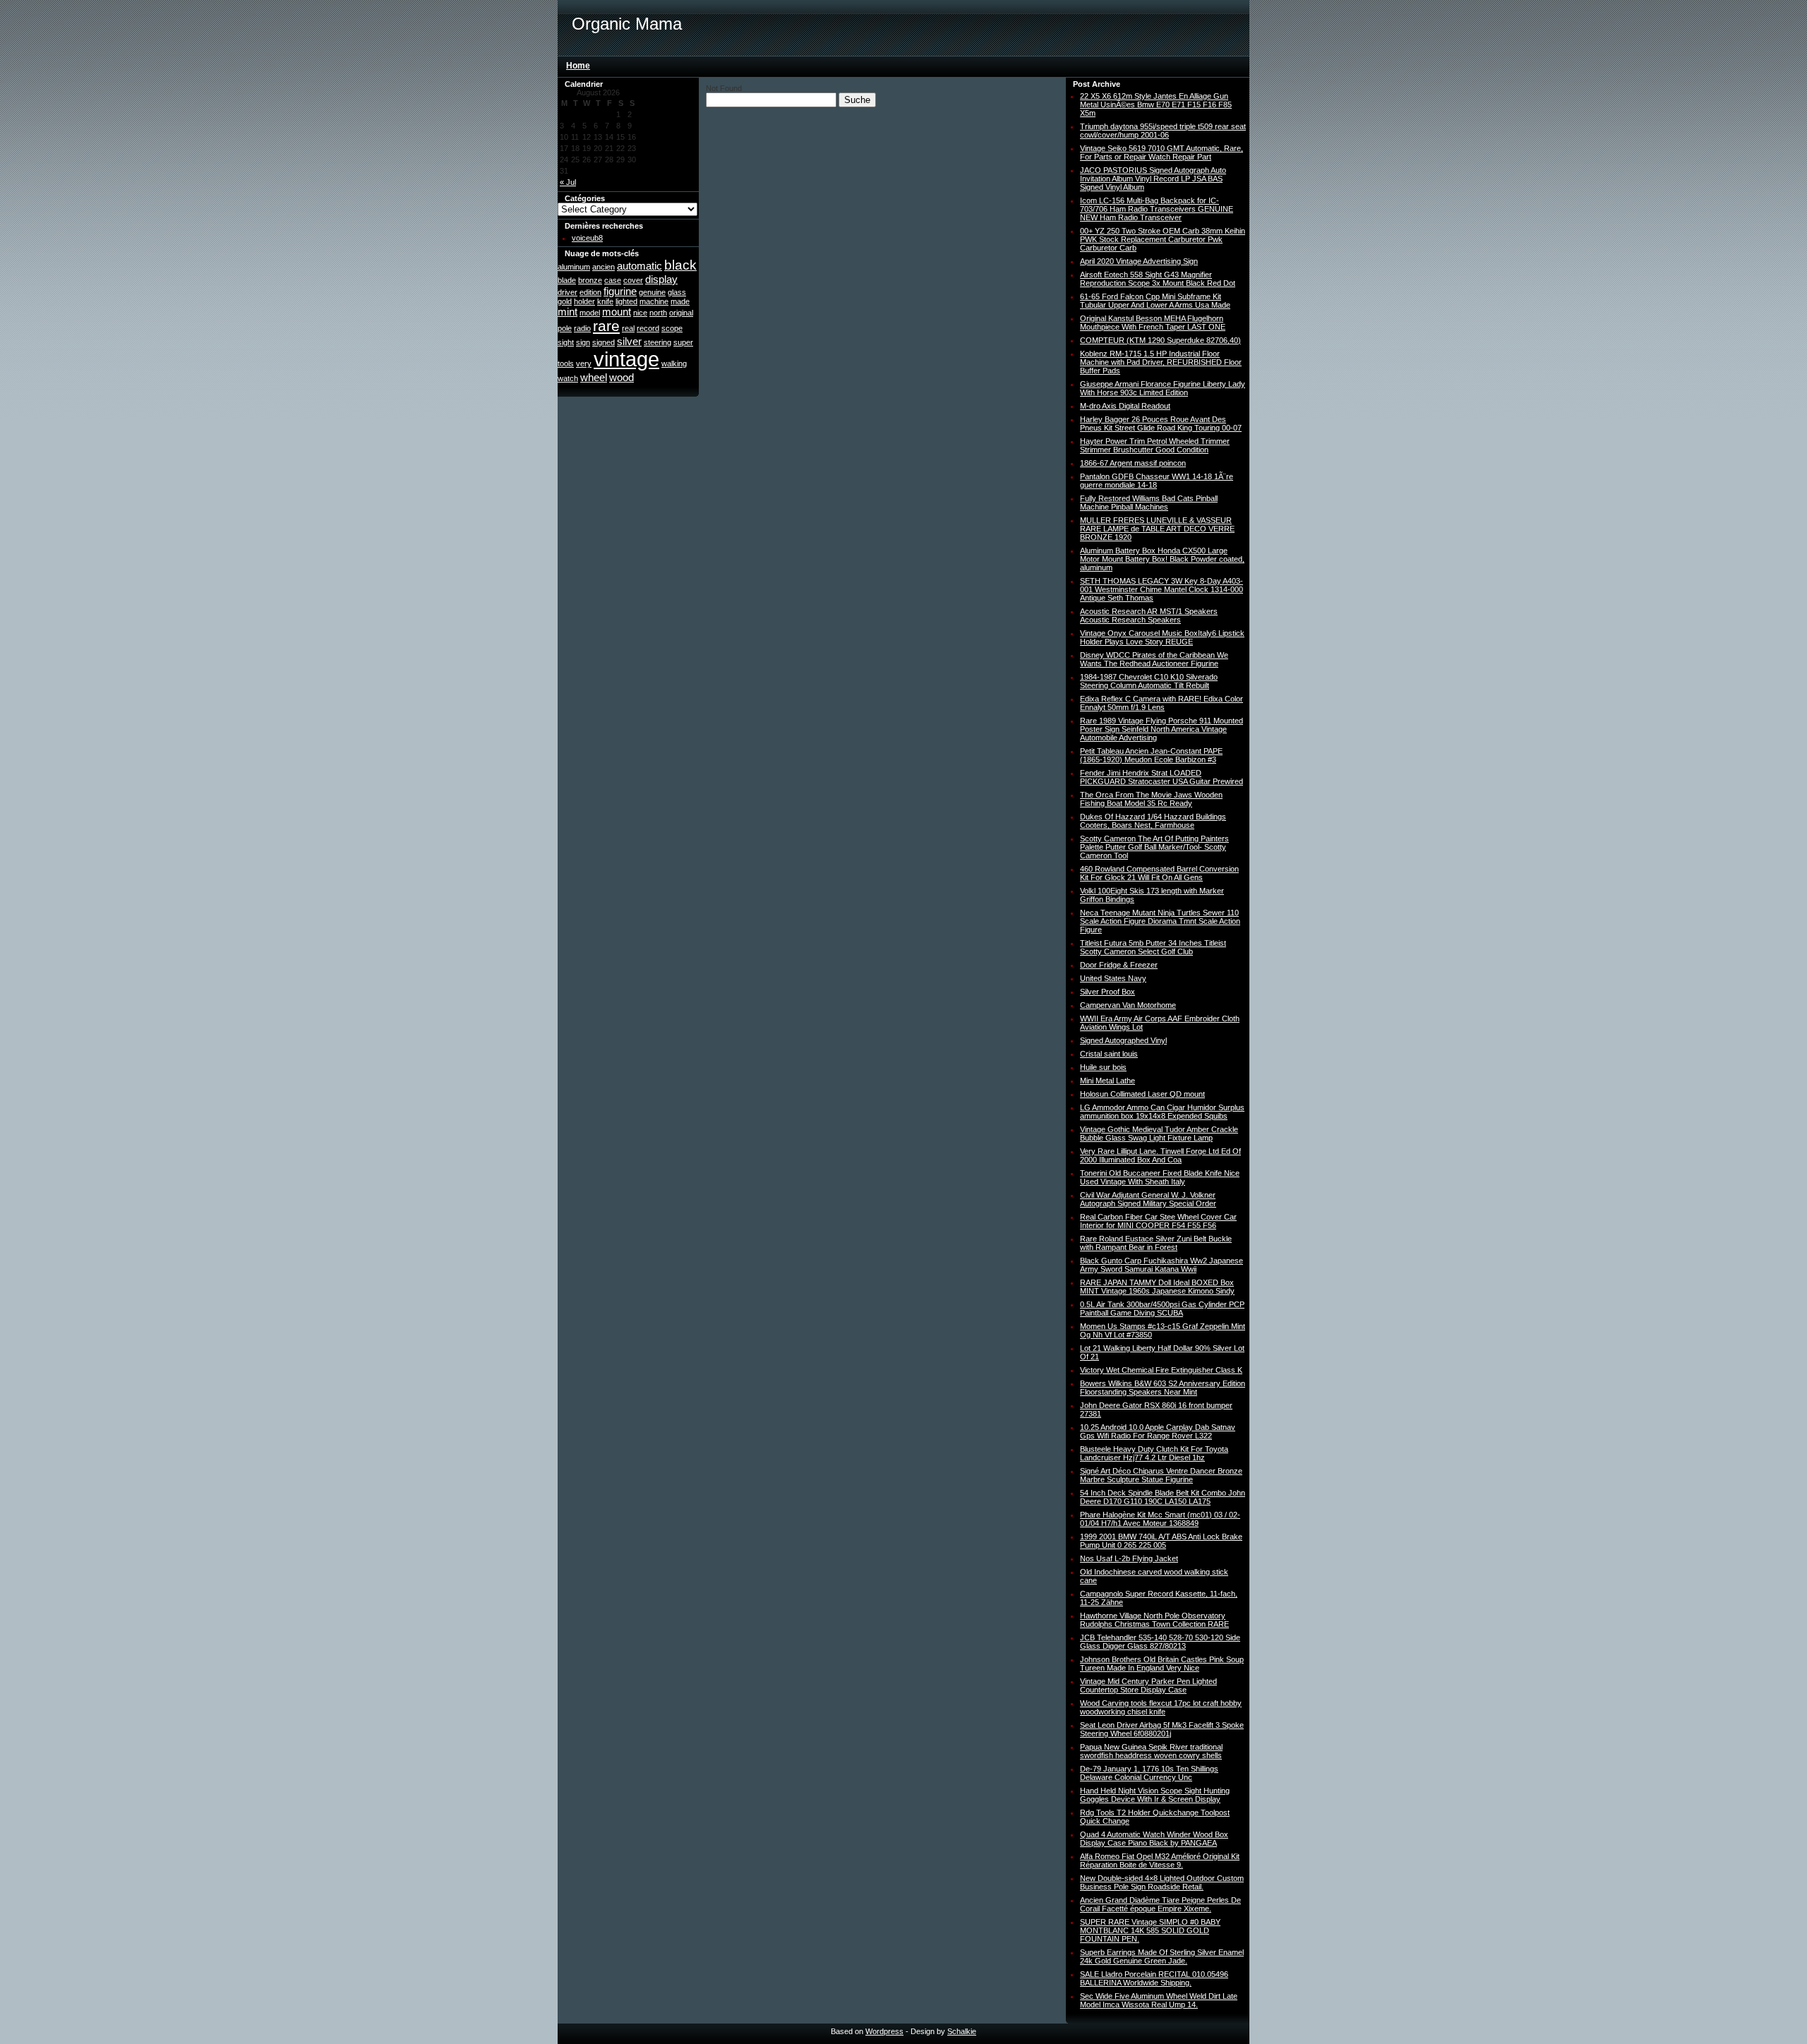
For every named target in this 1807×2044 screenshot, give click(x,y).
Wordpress (884, 2031)
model (590, 313)
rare (606, 326)
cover (633, 280)
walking (674, 363)
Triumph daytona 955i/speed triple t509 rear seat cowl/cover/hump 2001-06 (1163, 131)
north (658, 313)
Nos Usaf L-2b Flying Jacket (1129, 1558)
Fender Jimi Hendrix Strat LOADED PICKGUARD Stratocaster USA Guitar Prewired (1161, 777)
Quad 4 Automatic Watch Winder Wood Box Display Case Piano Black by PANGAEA (1154, 1839)
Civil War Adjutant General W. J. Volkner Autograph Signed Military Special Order (1148, 1199)
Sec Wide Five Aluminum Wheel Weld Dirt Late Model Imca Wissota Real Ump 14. (1159, 2000)
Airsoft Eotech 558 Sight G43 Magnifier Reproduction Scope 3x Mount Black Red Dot (1158, 279)
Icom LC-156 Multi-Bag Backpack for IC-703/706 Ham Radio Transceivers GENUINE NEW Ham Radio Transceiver (1157, 209)
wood (622, 377)
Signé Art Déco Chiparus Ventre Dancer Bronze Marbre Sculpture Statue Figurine (1161, 1475)
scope (672, 328)
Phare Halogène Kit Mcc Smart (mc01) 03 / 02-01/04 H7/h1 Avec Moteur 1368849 (1160, 1519)
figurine (620, 291)
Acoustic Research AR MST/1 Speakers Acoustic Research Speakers (1149, 615)
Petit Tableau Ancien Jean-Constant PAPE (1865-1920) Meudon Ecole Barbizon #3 (1151, 755)
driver (568, 292)
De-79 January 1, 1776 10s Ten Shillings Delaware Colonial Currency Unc (1149, 1773)
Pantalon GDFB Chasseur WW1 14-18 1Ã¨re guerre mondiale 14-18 (1157, 481)
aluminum (574, 267)
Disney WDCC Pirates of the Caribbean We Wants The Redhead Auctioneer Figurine (1154, 659)
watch (568, 378)
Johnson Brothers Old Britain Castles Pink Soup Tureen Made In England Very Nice (1162, 1664)
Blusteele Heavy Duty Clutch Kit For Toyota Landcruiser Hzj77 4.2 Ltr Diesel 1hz (1154, 1453)
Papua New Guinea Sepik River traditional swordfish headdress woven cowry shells (1151, 1751)
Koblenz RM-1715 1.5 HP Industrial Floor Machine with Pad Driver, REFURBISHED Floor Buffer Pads (1161, 362)
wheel (594, 377)
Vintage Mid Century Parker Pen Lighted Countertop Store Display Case (1148, 1685)
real (628, 328)
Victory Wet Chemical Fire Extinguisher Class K (1161, 1370)
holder (584, 301)
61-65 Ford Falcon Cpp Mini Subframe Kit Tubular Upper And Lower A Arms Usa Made (1155, 301)
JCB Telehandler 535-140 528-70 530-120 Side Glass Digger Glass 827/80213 (1160, 1642)
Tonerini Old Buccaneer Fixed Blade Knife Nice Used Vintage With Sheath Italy (1160, 1177)
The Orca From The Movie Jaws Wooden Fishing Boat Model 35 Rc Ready (1151, 799)
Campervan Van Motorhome (1128, 1005)
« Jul (568, 182)
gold (565, 301)
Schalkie (962, 2031)
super (683, 342)
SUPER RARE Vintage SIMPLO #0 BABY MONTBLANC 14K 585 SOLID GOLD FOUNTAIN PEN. (1150, 1930)
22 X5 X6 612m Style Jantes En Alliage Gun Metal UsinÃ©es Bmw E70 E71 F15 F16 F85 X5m (1156, 104)
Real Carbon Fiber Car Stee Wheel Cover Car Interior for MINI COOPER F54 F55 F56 (1158, 1221)
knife (605, 301)
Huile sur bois (1103, 1067)
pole (565, 328)
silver (629, 341)
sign (583, 342)
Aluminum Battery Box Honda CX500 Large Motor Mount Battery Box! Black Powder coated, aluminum (1162, 559)
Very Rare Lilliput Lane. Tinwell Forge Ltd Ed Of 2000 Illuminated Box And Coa (1160, 1155)
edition (590, 292)
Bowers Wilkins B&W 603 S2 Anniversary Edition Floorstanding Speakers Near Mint (1163, 1388)
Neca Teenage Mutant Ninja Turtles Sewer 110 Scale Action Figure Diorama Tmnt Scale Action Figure (1160, 921)
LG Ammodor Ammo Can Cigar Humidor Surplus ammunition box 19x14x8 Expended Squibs (1162, 1112)
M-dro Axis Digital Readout (1125, 406)
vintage (626, 359)
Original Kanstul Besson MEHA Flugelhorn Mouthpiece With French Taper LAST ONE (1153, 323)
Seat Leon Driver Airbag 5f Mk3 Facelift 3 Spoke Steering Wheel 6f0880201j (1162, 1729)
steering (658, 342)
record (648, 328)
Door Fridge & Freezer (1119, 965)
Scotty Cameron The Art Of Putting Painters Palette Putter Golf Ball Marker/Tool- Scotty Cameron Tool (1154, 847)
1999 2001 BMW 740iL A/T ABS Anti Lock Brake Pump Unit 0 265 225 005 (1161, 1541)
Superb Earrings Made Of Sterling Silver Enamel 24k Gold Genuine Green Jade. (1162, 1956)
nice (640, 313)
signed (604, 342)
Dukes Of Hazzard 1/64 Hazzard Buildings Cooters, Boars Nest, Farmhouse (1153, 821)
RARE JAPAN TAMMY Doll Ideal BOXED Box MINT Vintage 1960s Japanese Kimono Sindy (1157, 1287)
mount (617, 312)
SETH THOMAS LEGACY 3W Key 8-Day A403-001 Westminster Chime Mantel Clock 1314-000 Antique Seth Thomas (1161, 589)
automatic (640, 266)
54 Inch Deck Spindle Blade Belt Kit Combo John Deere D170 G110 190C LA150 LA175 (1163, 1497)
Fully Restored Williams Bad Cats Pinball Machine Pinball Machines (1149, 503)
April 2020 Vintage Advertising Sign (1139, 261)
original (681, 313)
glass (677, 292)
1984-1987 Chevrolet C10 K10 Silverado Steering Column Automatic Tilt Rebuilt (1149, 681)
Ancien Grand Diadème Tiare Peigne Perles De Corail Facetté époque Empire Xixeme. (1160, 1904)
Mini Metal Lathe (1107, 1081)
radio (582, 328)
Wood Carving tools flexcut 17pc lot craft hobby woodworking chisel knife (1161, 1707)
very (584, 363)
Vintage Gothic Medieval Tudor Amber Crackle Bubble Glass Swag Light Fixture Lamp (1159, 1134)
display (661, 279)
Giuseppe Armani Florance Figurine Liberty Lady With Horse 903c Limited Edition (1163, 388)
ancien (604, 267)
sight (566, 342)
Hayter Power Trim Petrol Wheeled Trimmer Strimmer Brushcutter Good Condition (1155, 445)
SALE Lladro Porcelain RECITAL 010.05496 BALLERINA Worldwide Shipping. (1154, 1978)
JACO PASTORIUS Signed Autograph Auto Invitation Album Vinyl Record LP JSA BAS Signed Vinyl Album (1153, 179)
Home (578, 66)
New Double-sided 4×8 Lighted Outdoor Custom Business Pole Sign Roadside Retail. (1162, 1882)
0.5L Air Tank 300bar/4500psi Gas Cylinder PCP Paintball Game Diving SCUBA (1162, 1309)
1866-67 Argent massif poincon (1133, 463)
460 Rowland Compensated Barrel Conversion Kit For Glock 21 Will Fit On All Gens (1159, 873)
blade (567, 280)
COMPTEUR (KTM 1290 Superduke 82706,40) (1160, 340)
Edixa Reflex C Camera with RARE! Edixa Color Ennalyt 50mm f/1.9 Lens (1161, 703)
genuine (652, 292)
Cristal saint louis (1109, 1054)
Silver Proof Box (1107, 992)
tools (566, 363)
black (680, 265)
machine (654, 301)
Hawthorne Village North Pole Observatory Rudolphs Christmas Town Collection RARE (1154, 1620)
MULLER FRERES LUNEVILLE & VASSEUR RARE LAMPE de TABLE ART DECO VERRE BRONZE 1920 (1157, 529)
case (613, 280)
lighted (626, 301)
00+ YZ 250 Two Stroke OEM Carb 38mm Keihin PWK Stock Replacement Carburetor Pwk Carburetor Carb (1163, 239)
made (680, 301)
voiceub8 (587, 238)
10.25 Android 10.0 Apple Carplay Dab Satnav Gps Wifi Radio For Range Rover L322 (1158, 1431)
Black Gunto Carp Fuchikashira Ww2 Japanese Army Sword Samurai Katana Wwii (1161, 1265)
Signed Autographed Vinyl (1123, 1040)
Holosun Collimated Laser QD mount (1142, 1094)
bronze (590, 280)
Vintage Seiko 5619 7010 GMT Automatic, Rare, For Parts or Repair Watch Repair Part (1161, 152)
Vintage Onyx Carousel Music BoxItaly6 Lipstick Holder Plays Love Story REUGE (1162, 637)
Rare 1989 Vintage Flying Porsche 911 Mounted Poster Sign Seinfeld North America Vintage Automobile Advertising (1161, 729)
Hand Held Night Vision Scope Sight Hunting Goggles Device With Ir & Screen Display (1155, 1795)
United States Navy (1113, 978)
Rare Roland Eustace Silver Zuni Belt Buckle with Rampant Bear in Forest (1156, 1243)
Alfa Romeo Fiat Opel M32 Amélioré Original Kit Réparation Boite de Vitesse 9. (1160, 1860)
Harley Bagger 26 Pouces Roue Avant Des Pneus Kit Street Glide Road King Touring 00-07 (1161, 423)
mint (568, 312)
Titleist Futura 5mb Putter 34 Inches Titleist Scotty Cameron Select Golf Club (1153, 947)
